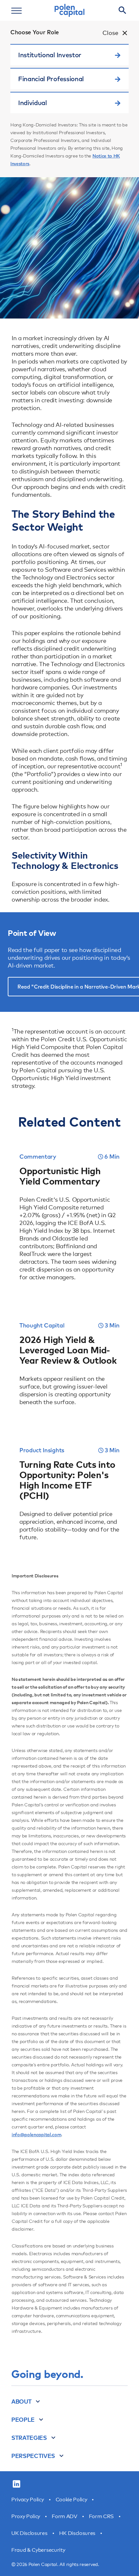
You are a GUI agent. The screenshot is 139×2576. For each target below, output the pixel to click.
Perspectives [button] (33, 2456)
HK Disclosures (77, 2533)
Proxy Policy (26, 2516)
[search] (123, 10)
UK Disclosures (29, 2533)
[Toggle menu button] (16, 10)
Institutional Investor (50, 55)
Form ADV (64, 2516)
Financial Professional (51, 79)
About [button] (21, 2401)
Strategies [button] (29, 2438)
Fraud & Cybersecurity (38, 2550)
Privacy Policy (28, 2500)
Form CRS (101, 2516)
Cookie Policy (71, 2500)
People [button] (23, 2419)
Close (110, 33)
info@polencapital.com (36, 2135)
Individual (32, 103)
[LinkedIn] (16, 2484)
